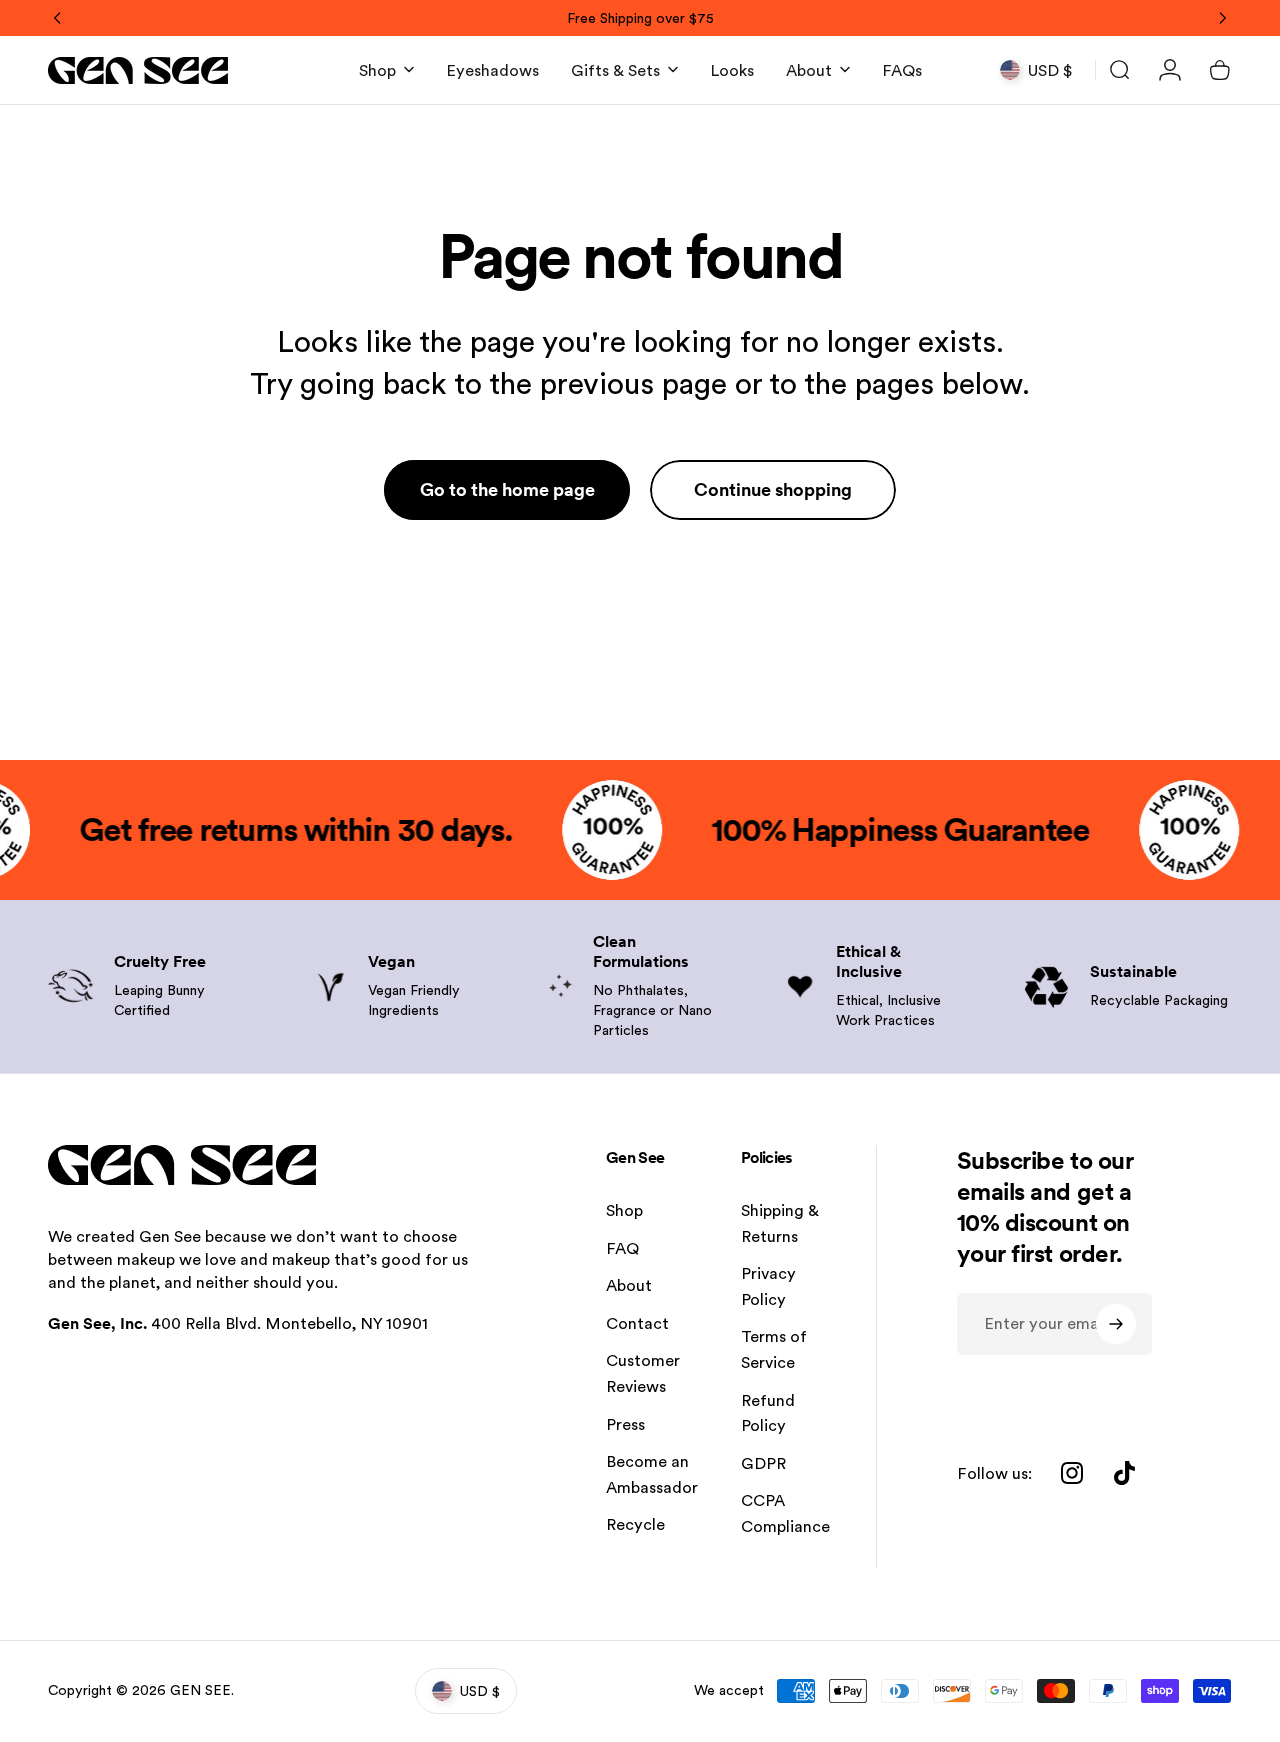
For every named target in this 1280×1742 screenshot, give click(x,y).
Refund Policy (768, 1413)
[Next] (1222, 18)
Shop (624, 1210)
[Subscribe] (1116, 1324)
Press (625, 1424)
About (629, 1285)
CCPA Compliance (785, 1513)
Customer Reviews (643, 1373)
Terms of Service (774, 1349)
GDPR (763, 1463)
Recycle (635, 1524)
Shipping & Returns (780, 1223)
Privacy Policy (768, 1286)
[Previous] (58, 18)
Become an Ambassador (652, 1474)
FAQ (622, 1248)
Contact (637, 1323)
